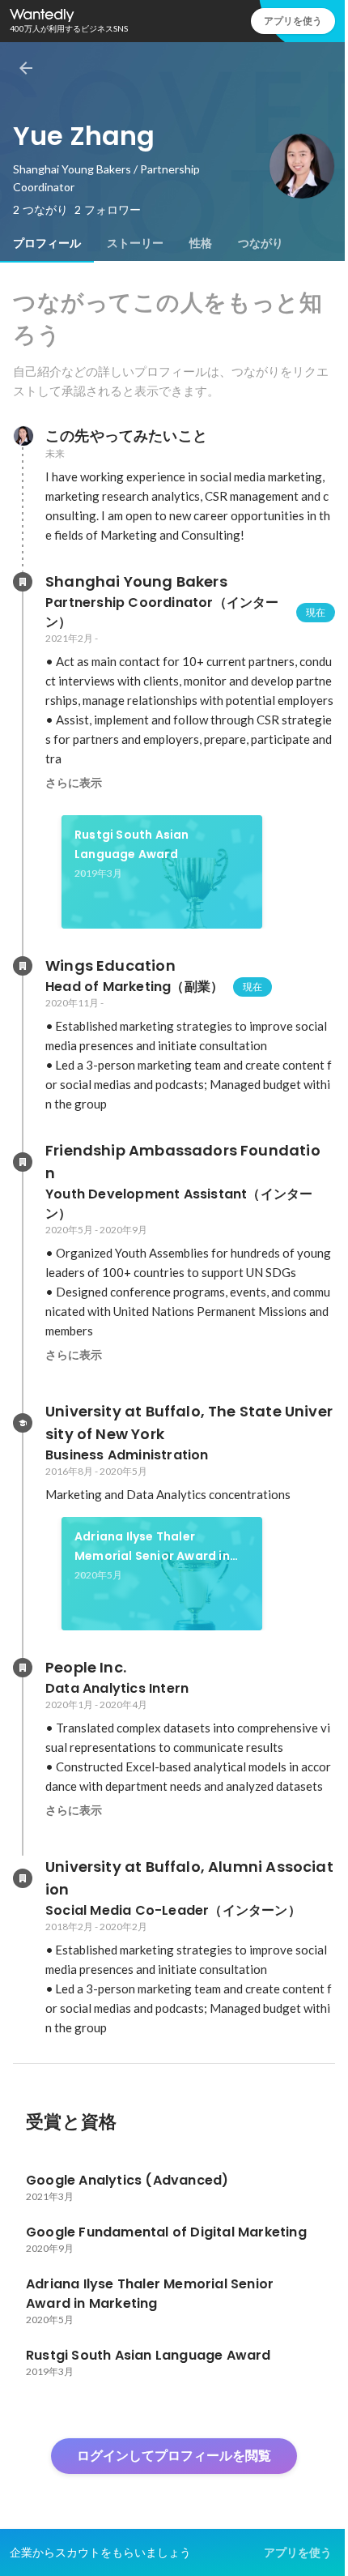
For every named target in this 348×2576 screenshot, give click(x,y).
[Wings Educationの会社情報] (23, 966)
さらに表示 (74, 783)
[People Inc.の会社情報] (23, 1668)
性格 (201, 243)
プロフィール (47, 243)
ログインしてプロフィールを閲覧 (174, 2456)
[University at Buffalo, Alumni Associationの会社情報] (23, 1878)
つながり (261, 243)
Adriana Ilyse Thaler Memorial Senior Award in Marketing (152, 1547)
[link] (162, 872)
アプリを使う (293, 21)
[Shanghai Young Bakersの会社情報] (23, 582)
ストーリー (135, 243)
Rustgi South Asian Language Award (132, 844)
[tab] (47, 243)
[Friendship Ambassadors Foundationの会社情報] (23, 1162)
